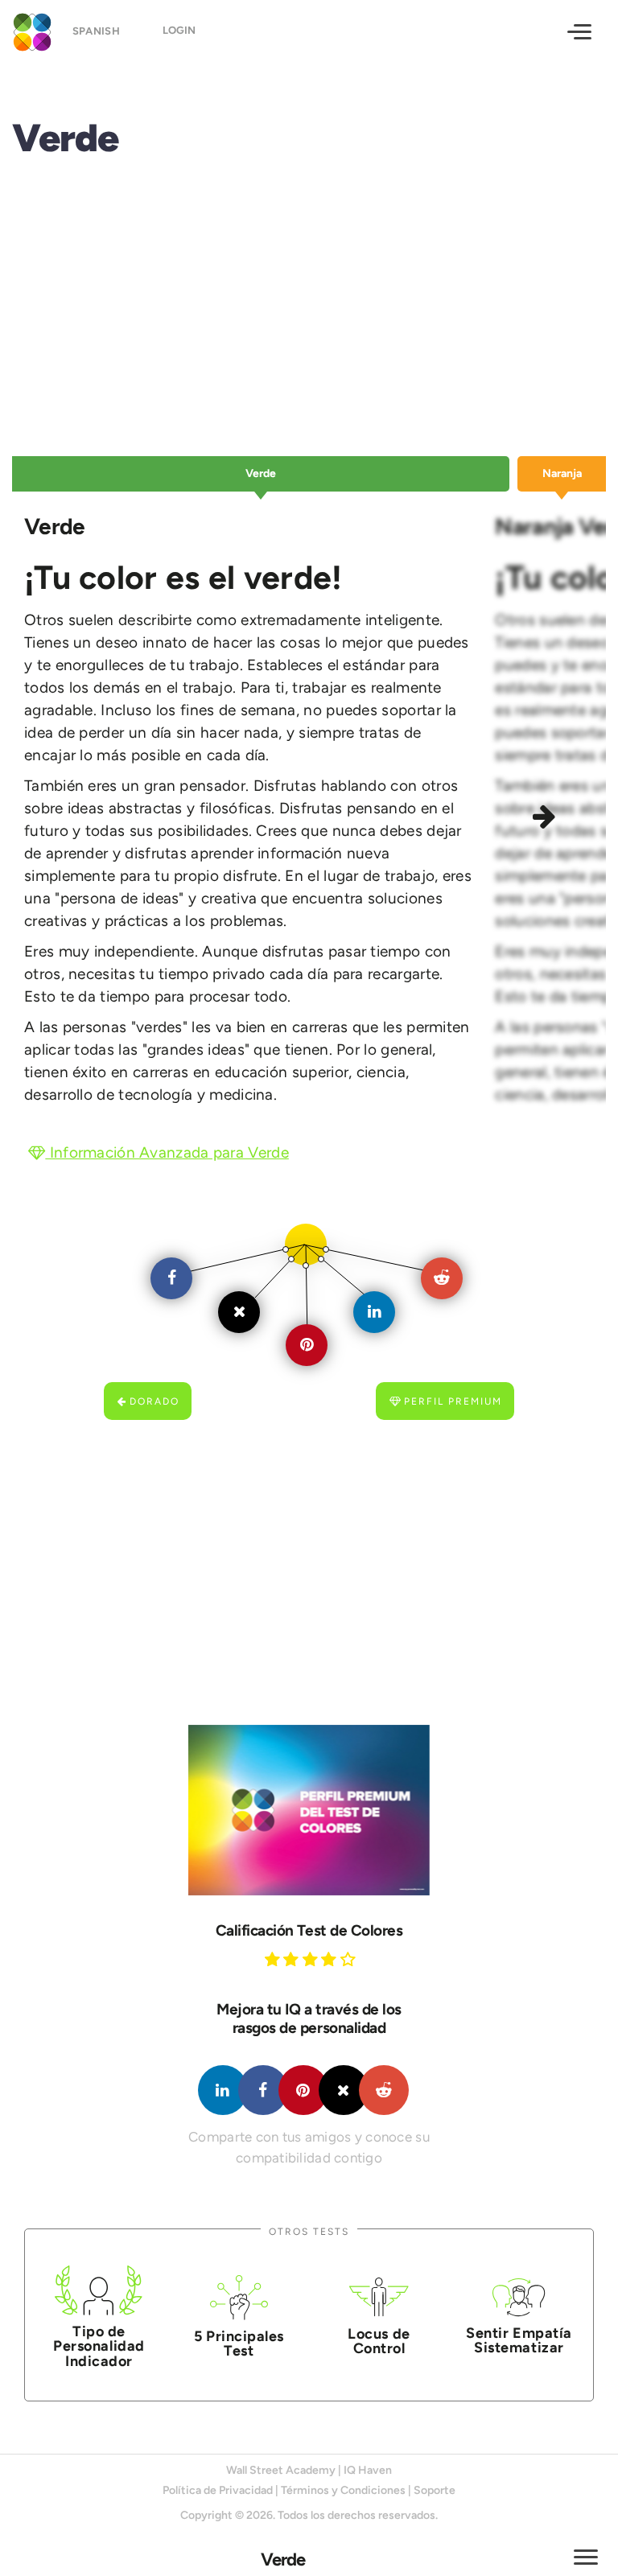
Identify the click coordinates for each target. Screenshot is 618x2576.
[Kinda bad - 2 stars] (293, 1959)
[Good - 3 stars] (312, 1959)
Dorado (154, 1401)
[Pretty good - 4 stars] (331, 1959)
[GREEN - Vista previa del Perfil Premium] (309, 1810)
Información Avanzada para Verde (167, 1152)
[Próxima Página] (546, 819)
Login (179, 30)
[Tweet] (344, 2090)
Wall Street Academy (281, 2470)
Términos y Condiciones (343, 2490)
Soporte (435, 2490)
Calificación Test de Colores (309, 1930)
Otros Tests (309, 2231)
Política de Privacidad (218, 2490)
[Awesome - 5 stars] (350, 1959)
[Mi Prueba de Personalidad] (28, 30)
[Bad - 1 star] (274, 1959)
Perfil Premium (453, 1401)
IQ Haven (368, 2470)
